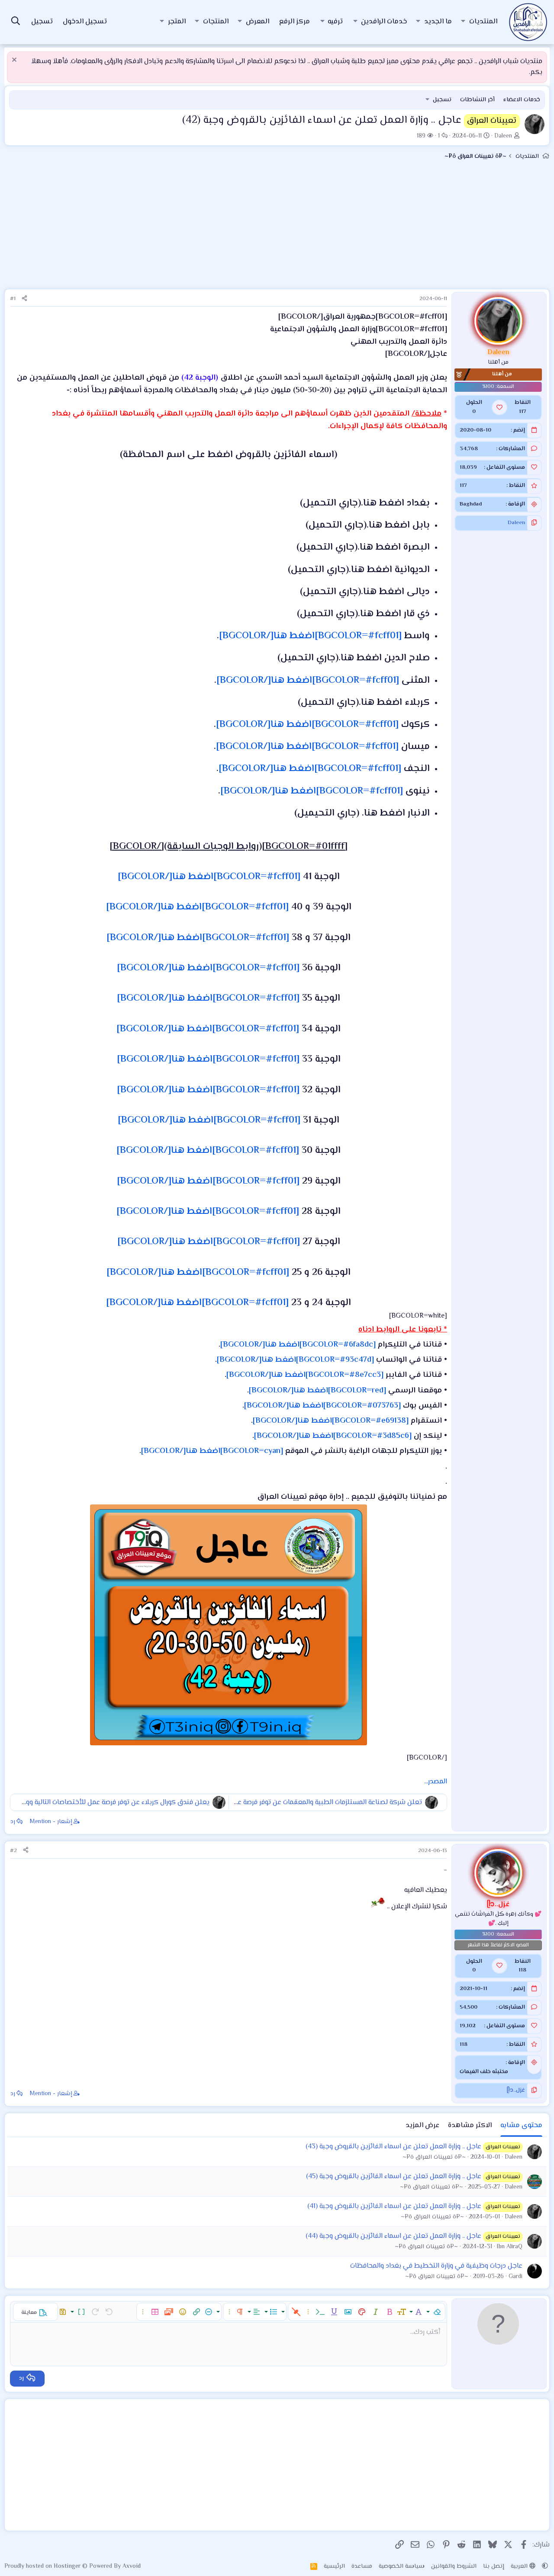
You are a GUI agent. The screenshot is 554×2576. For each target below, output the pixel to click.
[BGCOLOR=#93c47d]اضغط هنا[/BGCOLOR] (295, 1360)
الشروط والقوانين (454, 2566)
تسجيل (442, 100)
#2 (13, 1851)
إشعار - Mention (51, 1822)
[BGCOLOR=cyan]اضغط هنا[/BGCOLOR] (212, 1451)
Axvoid (132, 2566)
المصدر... (436, 1782)
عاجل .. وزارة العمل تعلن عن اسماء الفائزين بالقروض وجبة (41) (394, 2206)
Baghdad (471, 505)
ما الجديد (438, 22)
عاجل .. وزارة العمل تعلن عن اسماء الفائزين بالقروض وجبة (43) (393, 2147)
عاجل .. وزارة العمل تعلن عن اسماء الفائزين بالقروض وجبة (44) (393, 2236)
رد (13, 1822)
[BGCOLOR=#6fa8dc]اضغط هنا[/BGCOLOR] (298, 1345)
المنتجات (216, 22)
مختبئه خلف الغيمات (484, 2072)
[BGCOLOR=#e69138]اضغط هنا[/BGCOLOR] (331, 1421)
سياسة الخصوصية (402, 2566)
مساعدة (362, 2566)
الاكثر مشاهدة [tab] (470, 2126)
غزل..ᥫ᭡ (516, 2090)
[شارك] (24, 299)
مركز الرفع (295, 22)
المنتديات (483, 22)
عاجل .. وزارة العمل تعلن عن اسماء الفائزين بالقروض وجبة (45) (394, 2177)
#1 (13, 299)
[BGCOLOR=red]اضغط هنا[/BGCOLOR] (317, 1391)
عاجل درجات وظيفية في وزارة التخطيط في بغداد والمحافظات (436, 2266)
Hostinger (68, 2566)
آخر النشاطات (477, 100)
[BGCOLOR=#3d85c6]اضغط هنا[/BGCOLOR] (333, 1436)
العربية (520, 2566)
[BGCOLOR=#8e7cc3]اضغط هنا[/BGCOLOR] (305, 1375)
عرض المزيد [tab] (422, 2126)
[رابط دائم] (444, 469)
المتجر (177, 22)
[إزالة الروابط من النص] (296, 2312)
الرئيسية (334, 2566)
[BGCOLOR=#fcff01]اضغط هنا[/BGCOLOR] (310, 636)
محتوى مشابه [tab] (521, 2126)
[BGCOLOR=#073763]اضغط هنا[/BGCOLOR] (322, 1406)
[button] (463, 22)
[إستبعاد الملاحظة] (15, 61)
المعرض (258, 22)
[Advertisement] (277, 228)
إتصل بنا (494, 2566)
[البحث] (16, 22)
